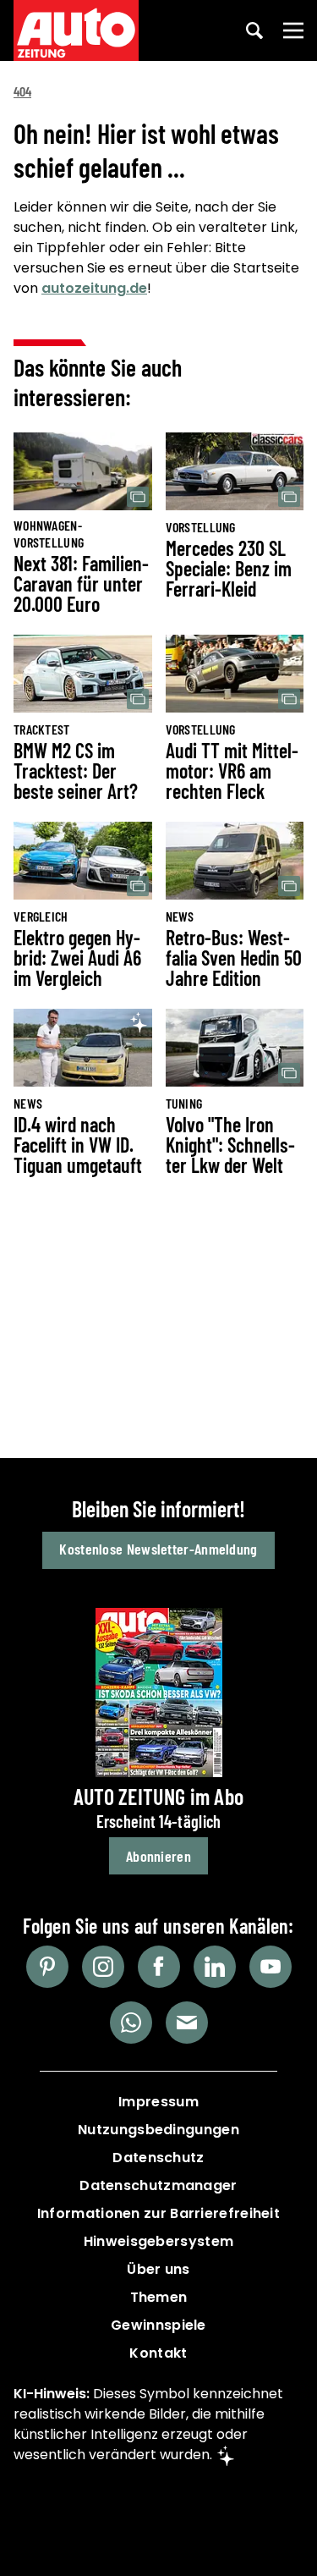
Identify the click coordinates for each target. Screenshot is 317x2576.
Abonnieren (158, 1856)
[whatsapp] (131, 2023)
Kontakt (158, 2353)
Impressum (158, 2102)
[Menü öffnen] (293, 30)
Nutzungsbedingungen (158, 2130)
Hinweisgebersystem (158, 2241)
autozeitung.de (94, 288)
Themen (159, 2297)
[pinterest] (47, 1967)
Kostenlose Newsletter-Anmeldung (158, 1549)
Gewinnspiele (158, 2325)
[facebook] (159, 1967)
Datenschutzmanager (158, 2185)
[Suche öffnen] (254, 30)
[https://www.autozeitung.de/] (76, 30)
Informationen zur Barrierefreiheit (158, 2213)
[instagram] (103, 1967)
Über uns (158, 2269)
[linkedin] (215, 1967)
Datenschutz (158, 2158)
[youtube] (271, 1967)
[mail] (187, 2023)
